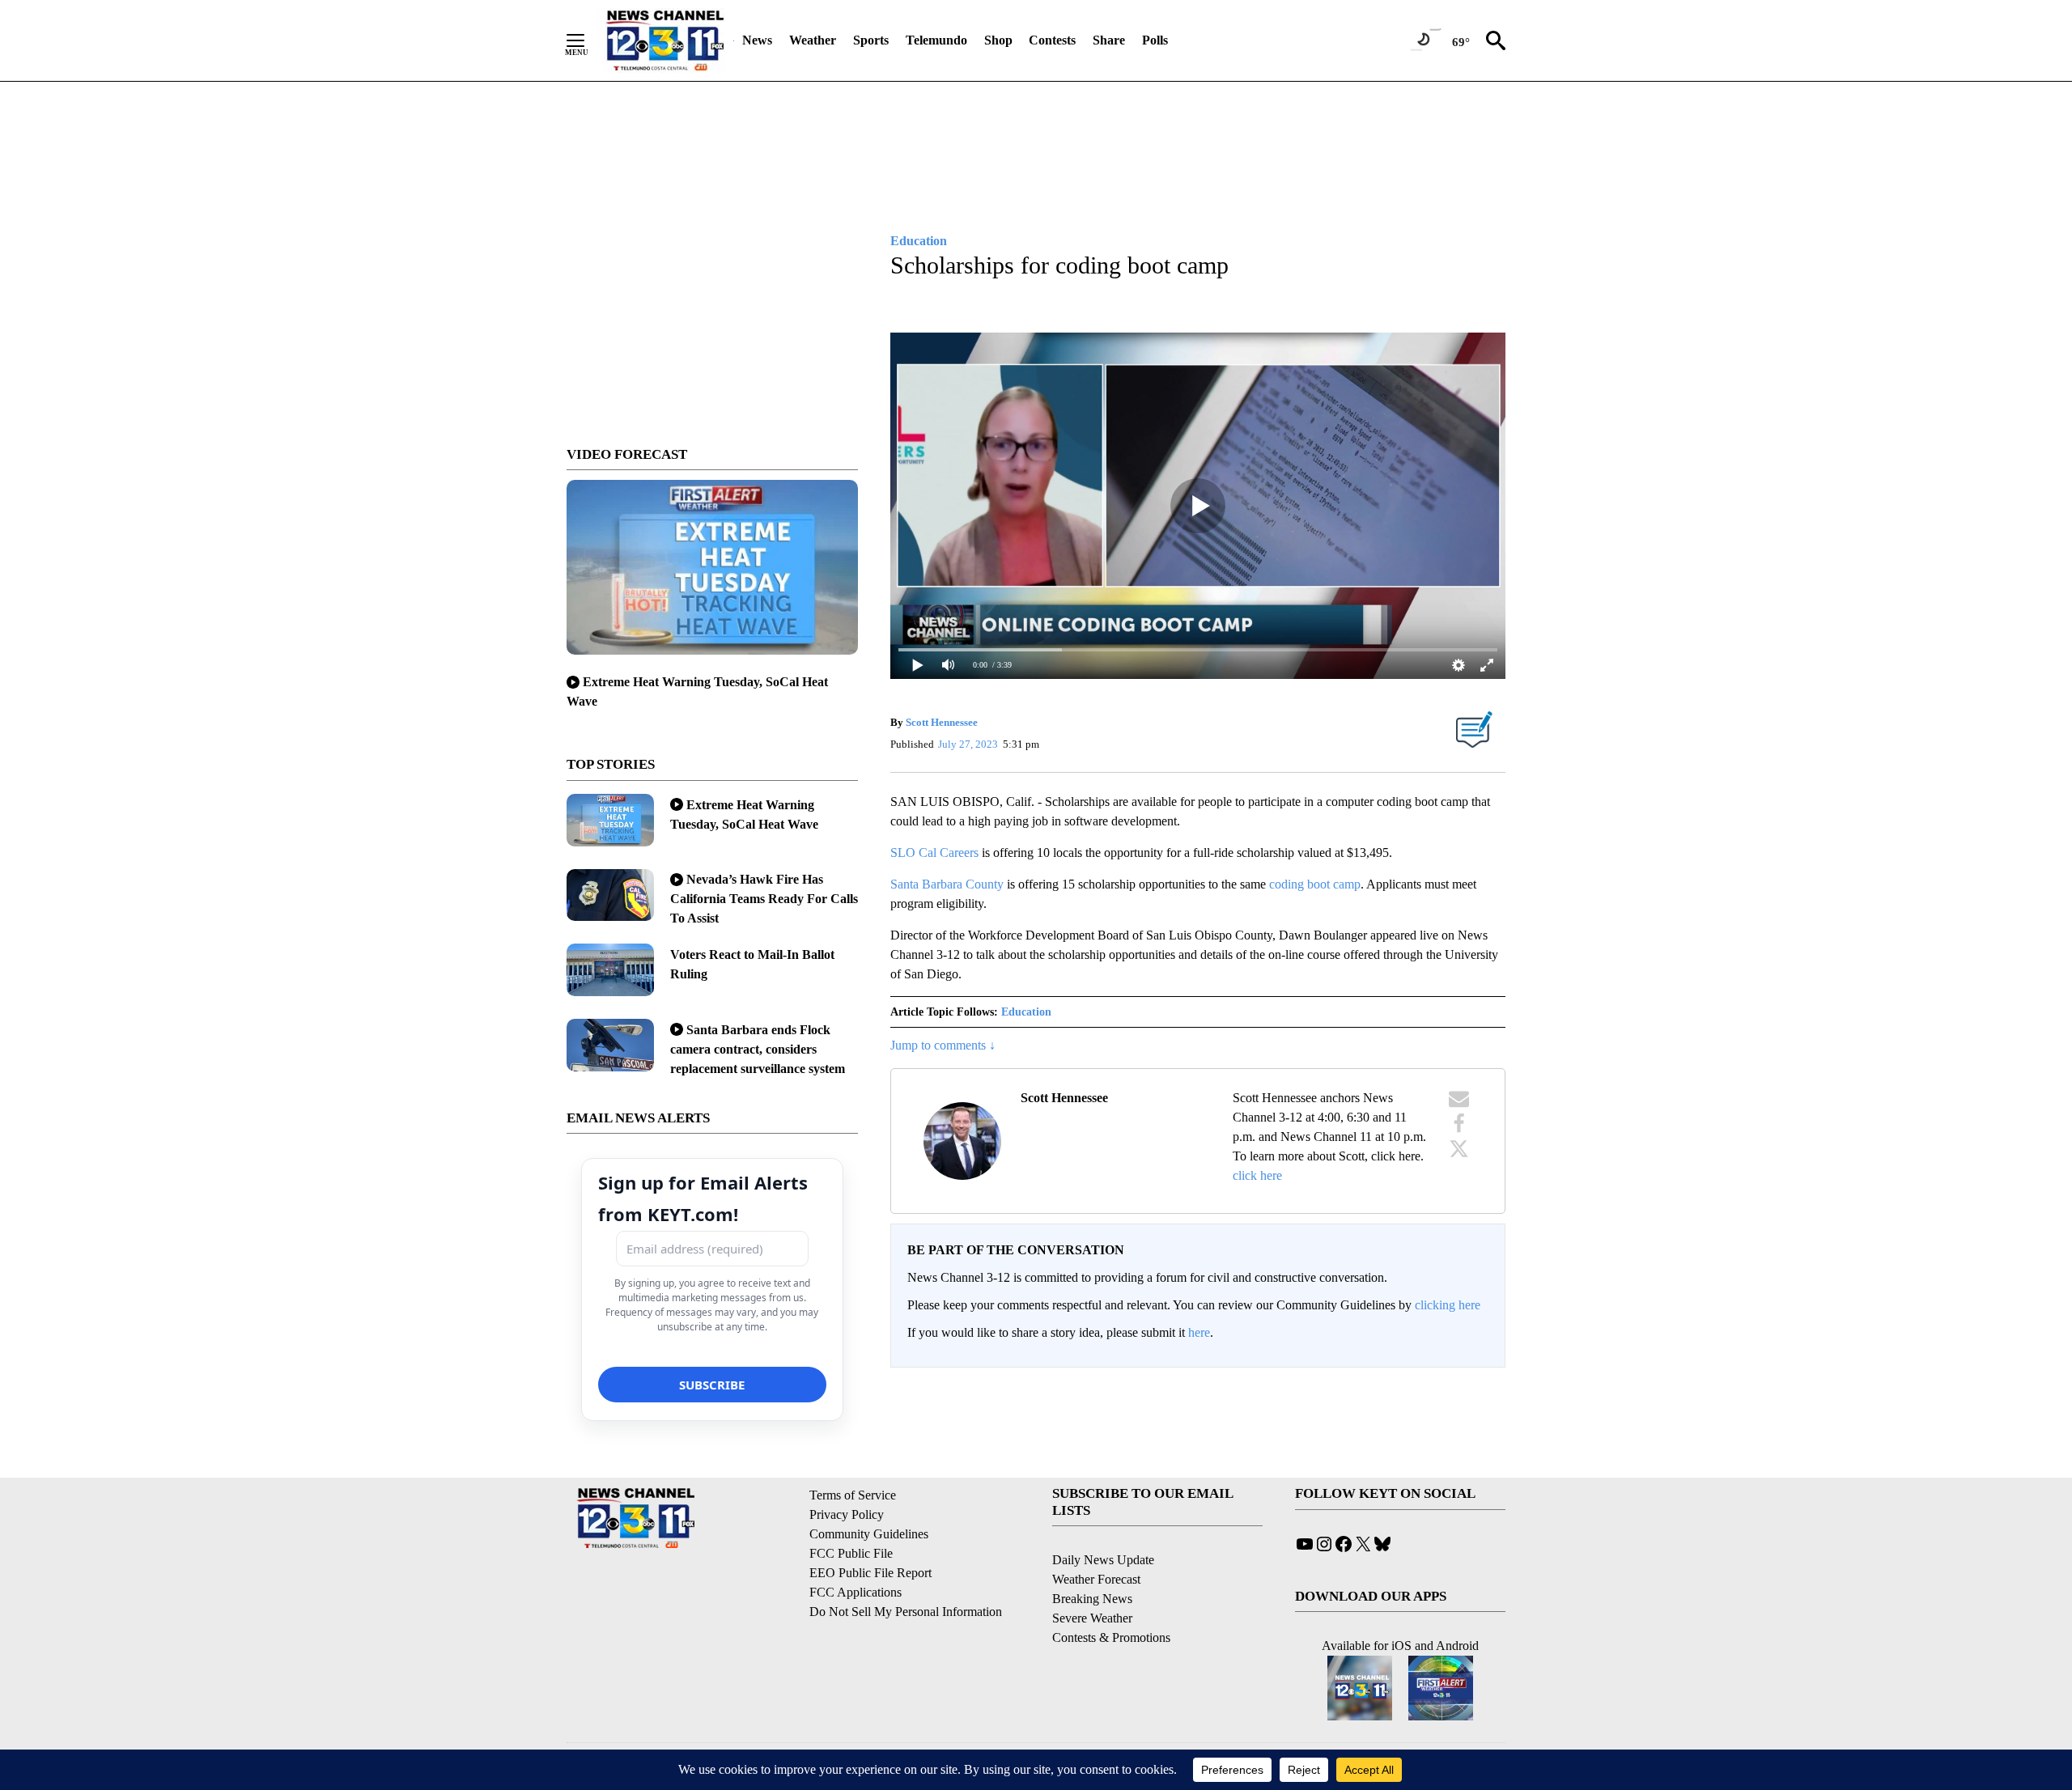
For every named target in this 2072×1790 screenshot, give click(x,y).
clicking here (1448, 1305)
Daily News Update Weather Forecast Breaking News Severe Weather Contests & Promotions (1111, 1599)
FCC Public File (851, 1553)
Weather (813, 40)
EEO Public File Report (870, 1573)
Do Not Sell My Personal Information (906, 1612)
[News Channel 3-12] (664, 40)
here (1199, 1332)
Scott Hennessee (942, 722)
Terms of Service (853, 1495)
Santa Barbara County (947, 884)
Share (1109, 40)
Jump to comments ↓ (943, 1045)
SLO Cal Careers (934, 853)
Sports (871, 40)
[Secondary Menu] (588, 40)
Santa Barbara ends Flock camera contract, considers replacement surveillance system (758, 1049)
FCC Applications (856, 1592)
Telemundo (936, 40)
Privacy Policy (847, 1514)
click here (1257, 1175)
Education (1026, 1012)
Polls (1155, 40)
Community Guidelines (869, 1534)
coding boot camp (1315, 884)
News (757, 40)
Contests (1052, 40)
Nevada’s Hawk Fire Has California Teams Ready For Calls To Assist (764, 899)
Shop (998, 40)
